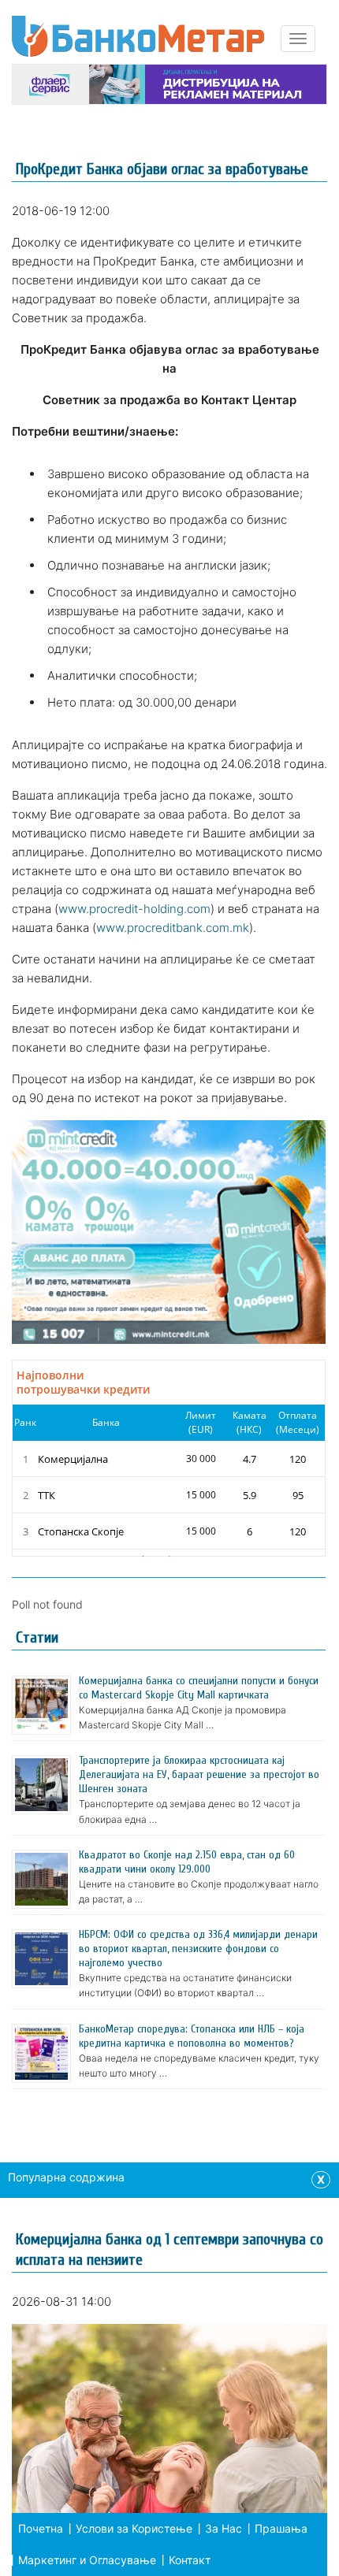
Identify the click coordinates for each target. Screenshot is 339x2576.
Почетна (41, 2528)
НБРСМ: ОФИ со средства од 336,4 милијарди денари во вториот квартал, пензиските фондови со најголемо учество (198, 1949)
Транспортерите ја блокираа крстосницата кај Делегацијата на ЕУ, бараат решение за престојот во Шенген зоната (199, 1774)
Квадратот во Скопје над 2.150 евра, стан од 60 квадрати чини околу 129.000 (187, 1862)
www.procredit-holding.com (134, 909)
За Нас (224, 2528)
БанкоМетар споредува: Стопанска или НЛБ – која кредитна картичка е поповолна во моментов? (192, 2036)
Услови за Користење (134, 2528)
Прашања (281, 2528)
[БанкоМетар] (138, 36)
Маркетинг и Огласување (87, 2560)
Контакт (190, 2560)
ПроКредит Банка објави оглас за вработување (162, 169)
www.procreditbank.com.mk (173, 928)
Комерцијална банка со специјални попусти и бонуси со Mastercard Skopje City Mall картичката (199, 1688)
